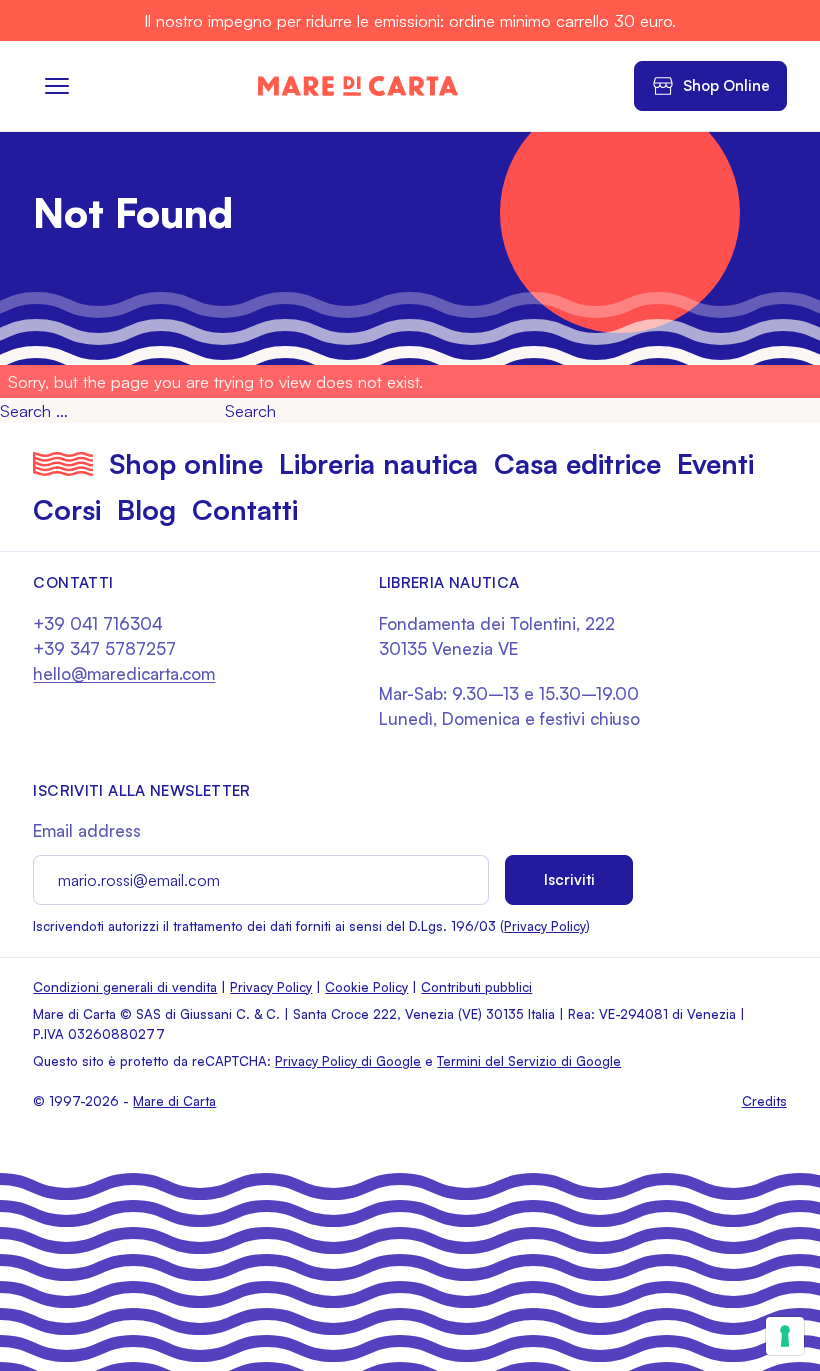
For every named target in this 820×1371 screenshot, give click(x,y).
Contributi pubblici (476, 987)
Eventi (715, 463)
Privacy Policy (545, 926)
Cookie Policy (366, 987)
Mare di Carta (174, 1101)
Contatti (245, 509)
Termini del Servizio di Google (529, 1061)
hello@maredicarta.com (124, 673)
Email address (87, 830)
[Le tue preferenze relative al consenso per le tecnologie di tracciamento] (785, 1336)
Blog (146, 509)
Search (250, 410)
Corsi (67, 509)
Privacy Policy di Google (348, 1061)
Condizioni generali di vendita (125, 987)
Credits (764, 1101)
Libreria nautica (378, 463)
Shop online (186, 463)
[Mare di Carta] (358, 86)
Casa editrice (577, 463)
